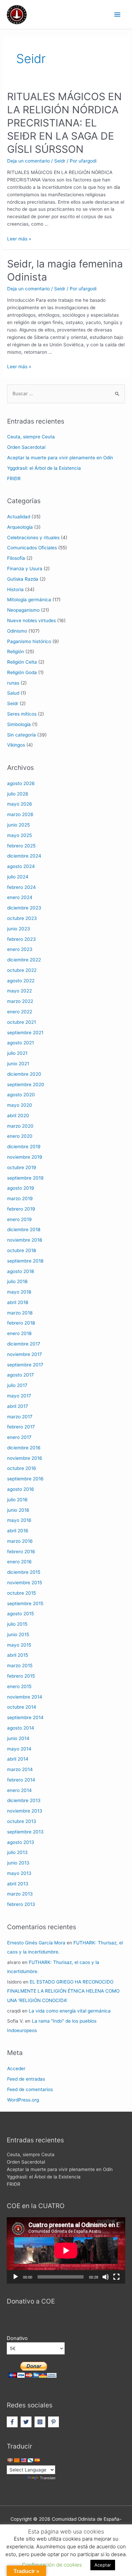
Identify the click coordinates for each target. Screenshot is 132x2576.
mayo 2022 (19, 991)
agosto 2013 (21, 1842)
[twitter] (27, 2422)
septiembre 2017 (25, 1365)
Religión (16, 652)
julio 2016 (17, 1500)
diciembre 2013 (24, 1800)
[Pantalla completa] (116, 2277)
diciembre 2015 (24, 1572)
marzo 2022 (20, 1001)
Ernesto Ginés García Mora (36, 1943)
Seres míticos (22, 714)
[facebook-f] (13, 2422)
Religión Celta (22, 662)
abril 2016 (18, 1531)
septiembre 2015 (25, 1603)
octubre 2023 (22, 918)
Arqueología (20, 527)
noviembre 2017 (25, 1354)
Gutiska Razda (23, 579)
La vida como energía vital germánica (70, 2011)
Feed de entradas (26, 2079)
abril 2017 (18, 1406)
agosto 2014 (21, 1728)
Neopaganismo (23, 610)
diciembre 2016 (24, 1448)
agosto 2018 (20, 1271)
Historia (15, 589)
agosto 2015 (20, 1614)
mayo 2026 (20, 804)
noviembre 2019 (25, 1157)
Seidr (60, 161)
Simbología (19, 724)
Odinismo (17, 631)
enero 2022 (20, 1012)
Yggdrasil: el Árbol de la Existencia (44, 468)
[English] (23, 2460)
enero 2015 (19, 1686)
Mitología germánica (29, 600)
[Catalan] (17, 2460)
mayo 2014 (19, 1749)
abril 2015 (18, 1655)
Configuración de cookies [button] (52, 2565)
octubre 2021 (21, 1022)
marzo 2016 (20, 1541)
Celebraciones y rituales (33, 538)
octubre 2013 (22, 1821)
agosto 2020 (21, 1095)
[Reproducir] (16, 2277)
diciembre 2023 (24, 908)
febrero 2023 (21, 939)
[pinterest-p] (54, 2422)
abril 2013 (18, 1884)
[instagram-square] (41, 2422)
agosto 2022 (21, 981)
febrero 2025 (21, 846)
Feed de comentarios (30, 2089)
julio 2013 (17, 1852)
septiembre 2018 (25, 1261)
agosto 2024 (21, 866)
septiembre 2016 (25, 1479)
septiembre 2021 (25, 1033)
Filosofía (16, 558)
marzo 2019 (20, 1198)
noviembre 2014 (25, 1697)
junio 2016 (18, 1510)
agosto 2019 (21, 1188)
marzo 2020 (20, 1126)
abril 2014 (18, 1759)
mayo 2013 (19, 1873)
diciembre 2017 (24, 1344)
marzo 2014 (20, 1769)
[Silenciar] (106, 2277)
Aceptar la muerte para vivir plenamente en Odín (60, 458)
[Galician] (30, 2460)
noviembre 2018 (25, 1240)
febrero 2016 (21, 1552)
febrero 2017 (21, 1427)
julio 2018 (17, 1281)
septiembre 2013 (25, 1832)
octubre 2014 (22, 1707)
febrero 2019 (21, 1209)
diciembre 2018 (24, 1229)
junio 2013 (18, 1863)
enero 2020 (20, 1136)
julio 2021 (17, 1053)
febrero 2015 (21, 1676)
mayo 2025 (19, 835)
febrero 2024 (21, 887)
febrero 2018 (21, 1323)
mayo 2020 (20, 1105)
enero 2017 (19, 1437)
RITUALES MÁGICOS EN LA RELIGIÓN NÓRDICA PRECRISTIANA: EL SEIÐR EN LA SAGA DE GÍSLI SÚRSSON (64, 123)
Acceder (16, 2068)
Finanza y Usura (25, 569)
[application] (66, 2250)
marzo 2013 (20, 1894)
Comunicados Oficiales (32, 548)
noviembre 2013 (25, 1811)
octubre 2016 (22, 1468)
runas (13, 683)
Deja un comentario (28, 161)
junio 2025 (18, 825)
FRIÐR (14, 479)
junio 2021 (18, 1064)
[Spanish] (37, 2460)
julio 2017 (17, 1385)
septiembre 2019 (25, 1178)
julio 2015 (17, 1624)
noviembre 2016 (25, 1458)
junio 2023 (19, 929)
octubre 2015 (21, 1593)
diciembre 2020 (24, 1074)
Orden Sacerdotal (26, 447)
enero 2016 (19, 1562)
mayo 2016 (19, 1520)
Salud (13, 693)
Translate (48, 2478)
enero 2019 (19, 1219)
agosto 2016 (21, 1489)
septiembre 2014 (25, 1717)
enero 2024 (20, 897)
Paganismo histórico (29, 641)
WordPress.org (23, 2100)
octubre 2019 (22, 1167)
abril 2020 (18, 1116)
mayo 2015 (19, 1645)
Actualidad (19, 517)
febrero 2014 (21, 1780)
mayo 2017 (19, 1396)
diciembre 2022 (24, 960)
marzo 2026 (20, 814)
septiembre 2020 (26, 1084)
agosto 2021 (20, 1043)
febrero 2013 (21, 1904)
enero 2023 (20, 949)
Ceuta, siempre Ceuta (31, 437)
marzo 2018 (20, 1313)
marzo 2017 (20, 1417)
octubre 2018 (21, 1250)
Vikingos (16, 745)
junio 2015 (18, 1634)
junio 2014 (18, 1738)
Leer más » (19, 239)
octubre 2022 (22, 970)
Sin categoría (21, 735)
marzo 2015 (20, 1666)
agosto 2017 (20, 1375)
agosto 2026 (21, 783)
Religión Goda (22, 672)
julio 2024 (18, 877)
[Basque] (10, 2460)
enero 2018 (19, 1333)
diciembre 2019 (24, 1147)
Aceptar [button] (103, 2565)
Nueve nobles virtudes (31, 620)
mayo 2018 (19, 1292)
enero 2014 (19, 1790)
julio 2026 (18, 794)
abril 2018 (18, 1302)
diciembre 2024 (24, 856)
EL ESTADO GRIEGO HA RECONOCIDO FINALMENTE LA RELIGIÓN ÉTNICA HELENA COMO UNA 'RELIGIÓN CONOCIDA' (63, 1991)
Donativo (17, 2338)
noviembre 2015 (25, 1583)
